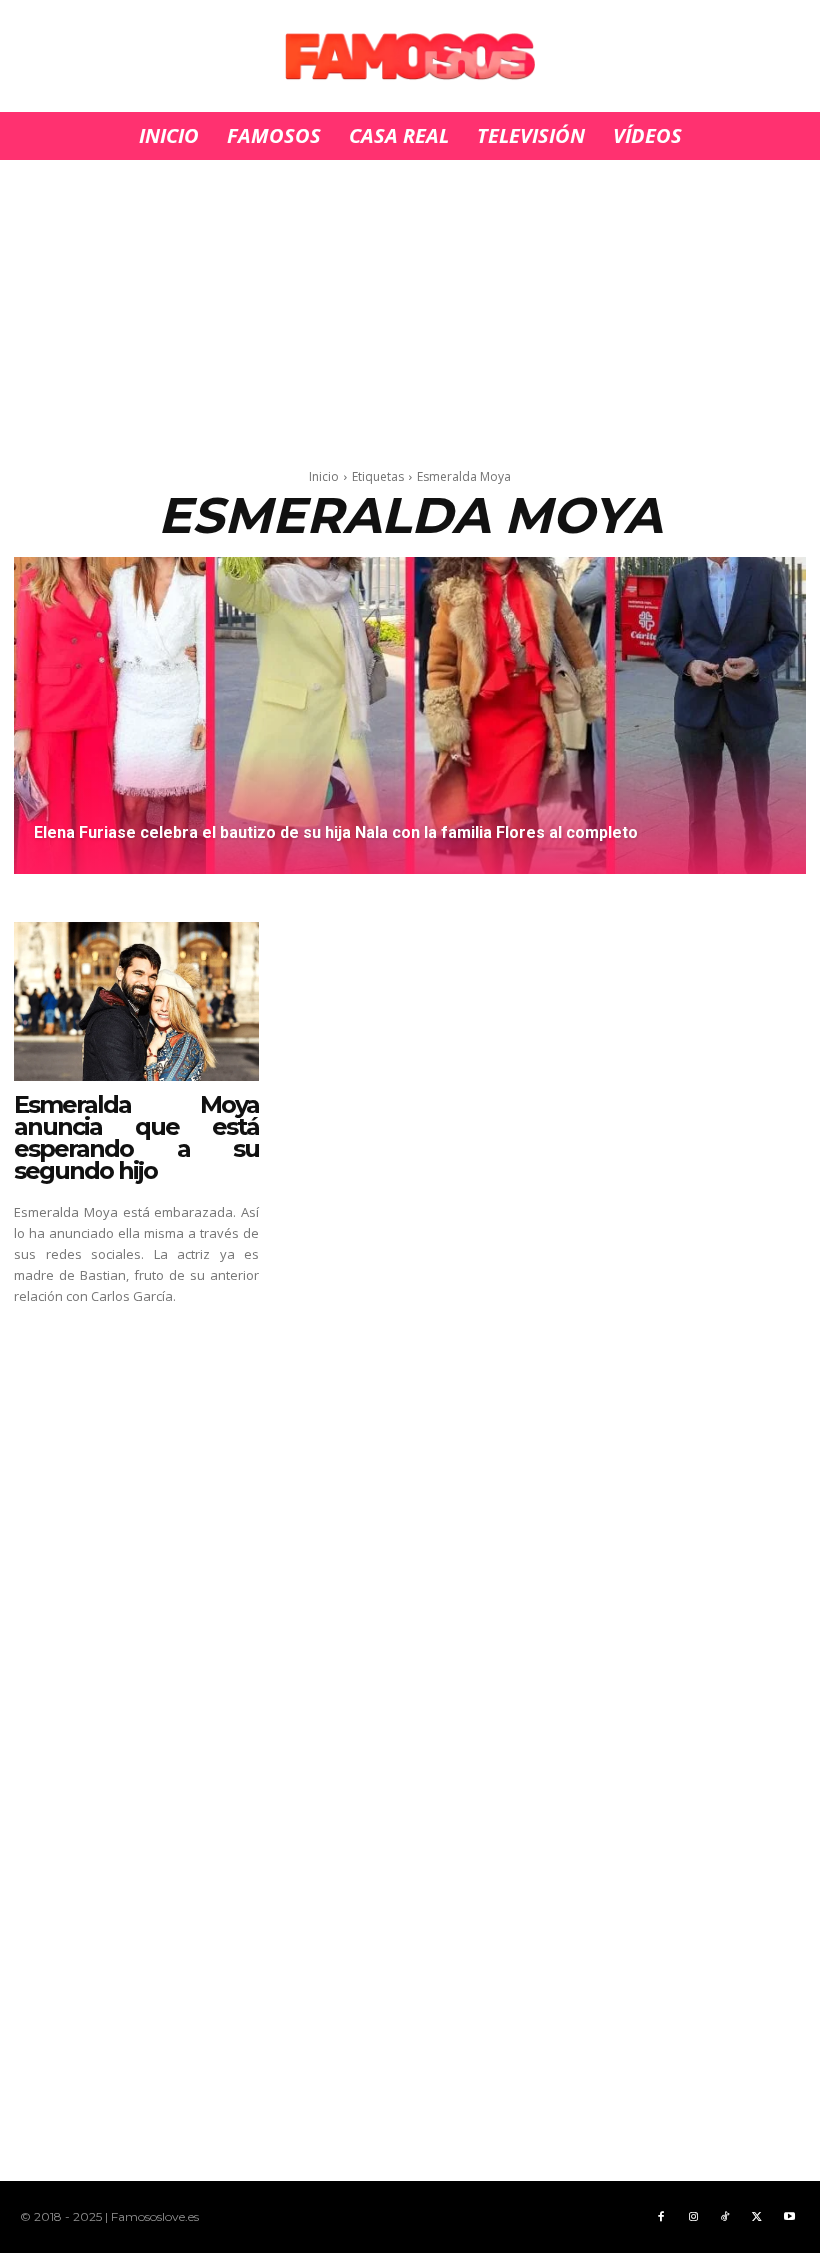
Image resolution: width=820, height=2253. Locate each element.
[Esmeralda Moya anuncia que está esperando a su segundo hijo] (136, 1001)
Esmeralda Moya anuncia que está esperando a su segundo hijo (136, 1137)
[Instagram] (693, 2217)
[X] (757, 2217)
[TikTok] (725, 2217)
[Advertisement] (410, 308)
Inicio (324, 476)
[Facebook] (661, 2217)
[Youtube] (789, 2217)
